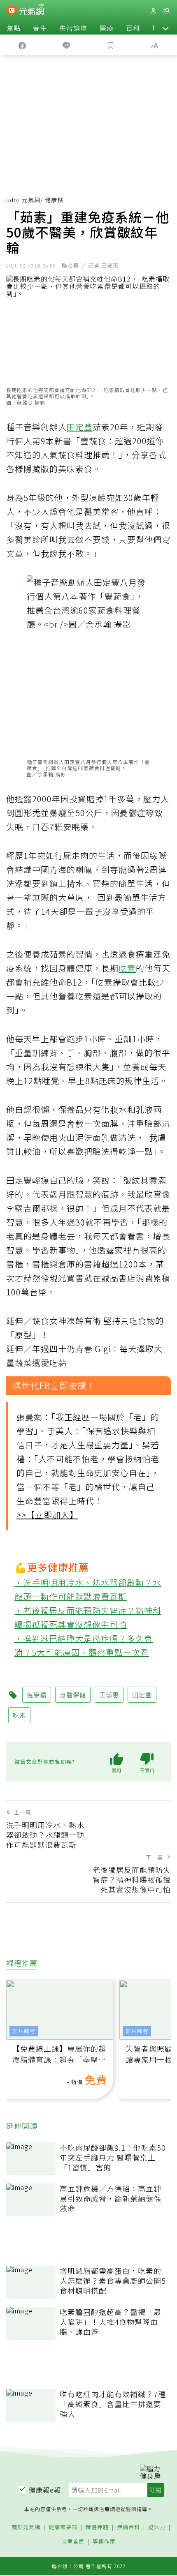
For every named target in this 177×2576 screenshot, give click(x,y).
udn (12, 200)
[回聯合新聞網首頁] (12, 12)
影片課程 (24, 2031)
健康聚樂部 (63, 2527)
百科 (133, 28)
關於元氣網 (26, 2527)
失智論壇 (73, 28)
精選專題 (97, 2527)
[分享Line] (67, 45)
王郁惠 (109, 1695)
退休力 (157, 2527)
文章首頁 (73, 2542)
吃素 (127, 968)
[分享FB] (22, 45)
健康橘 (37, 1695)
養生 (40, 28)
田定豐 (80, 427)
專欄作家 (104, 2542)
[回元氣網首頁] (31, 10)
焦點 (14, 28)
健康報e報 (45, 2490)
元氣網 (31, 200)
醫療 (107, 28)
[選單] (166, 11)
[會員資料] (153, 11)
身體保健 (73, 1695)
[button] (165, 28)
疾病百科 (128, 2527)
